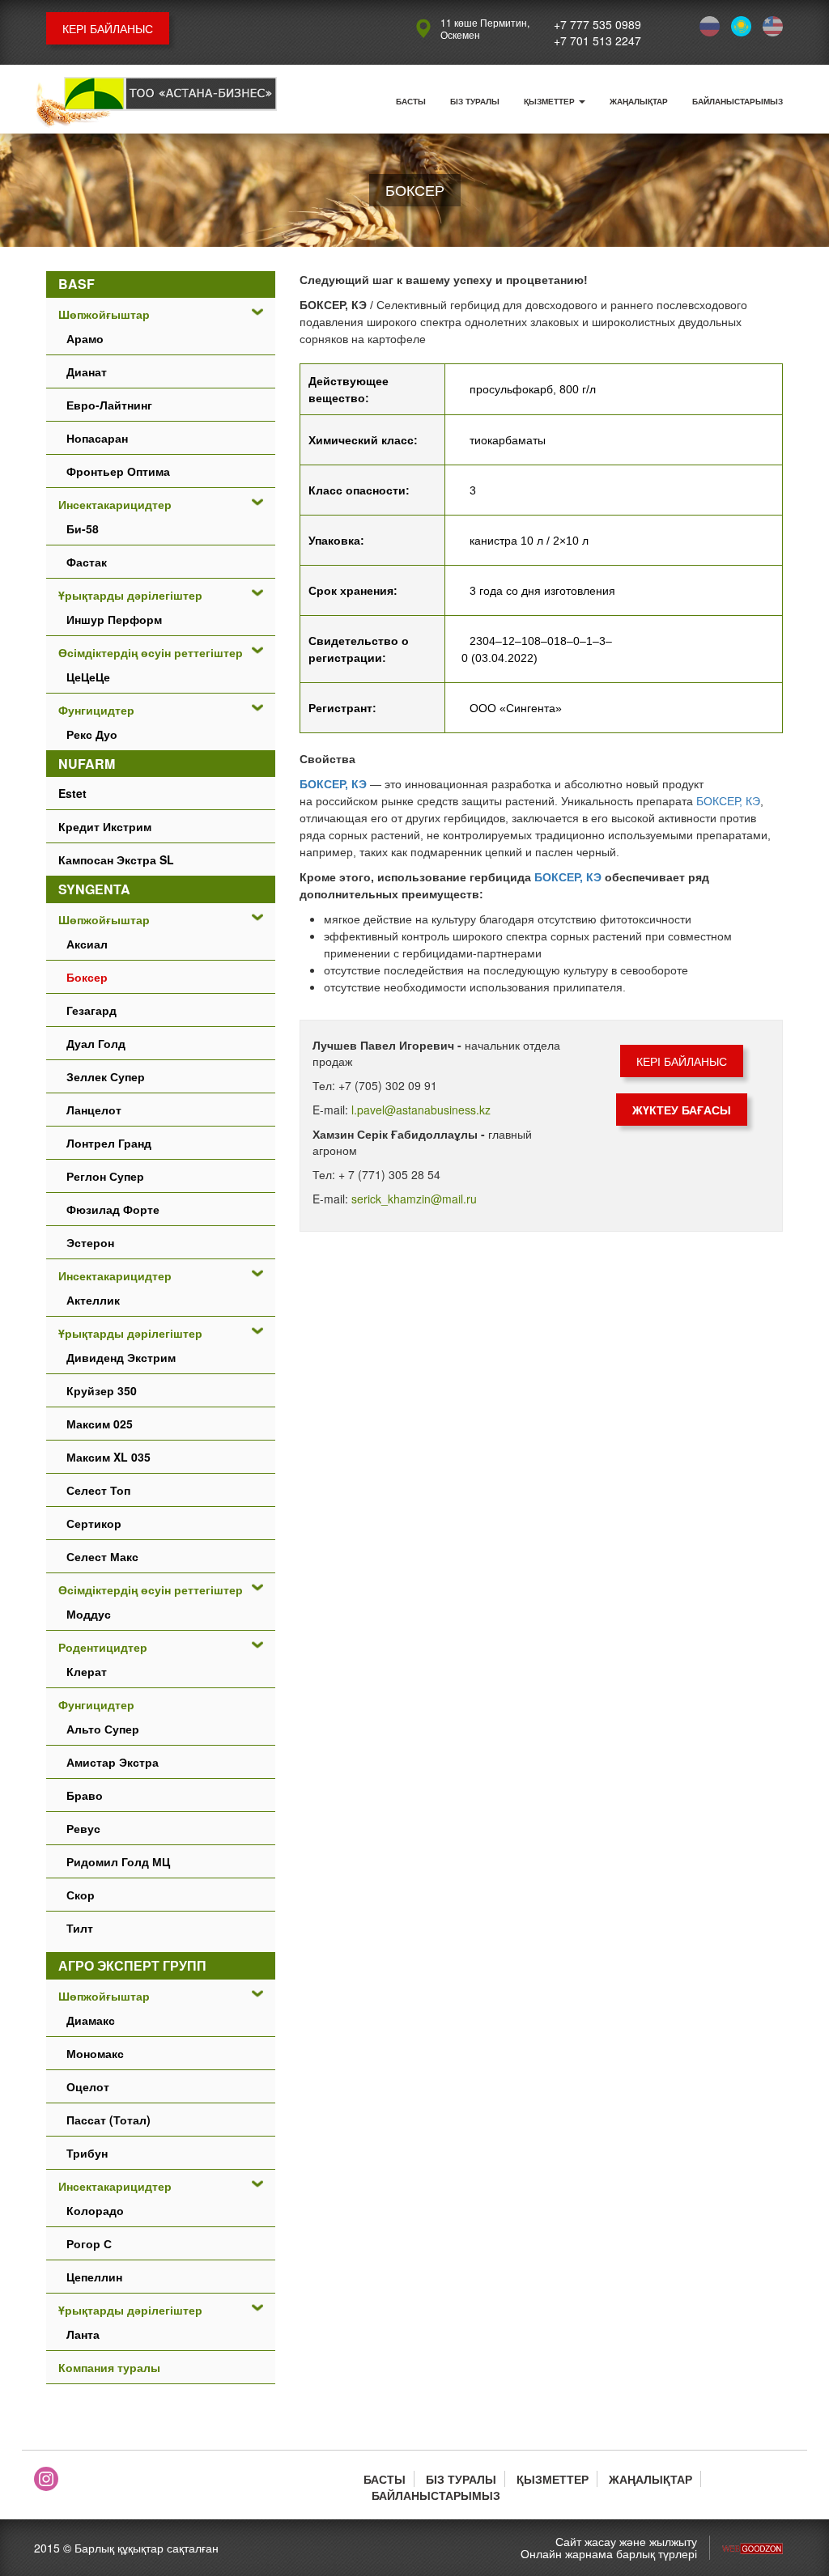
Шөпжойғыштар (104, 314)
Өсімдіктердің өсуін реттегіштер (151, 652)
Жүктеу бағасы (682, 1110)
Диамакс (91, 2020)
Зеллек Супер (106, 1076)
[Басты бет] (155, 103)
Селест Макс (102, 1556)
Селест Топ (98, 1490)
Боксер (87, 977)
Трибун (87, 2153)
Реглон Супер (105, 1176)
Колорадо (95, 2210)
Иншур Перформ (114, 619)
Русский (710, 26)
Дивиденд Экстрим (121, 1357)
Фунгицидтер (96, 710)
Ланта (83, 2334)
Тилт (80, 1928)
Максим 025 (100, 1424)
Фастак (87, 562)
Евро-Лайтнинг (109, 405)
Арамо (85, 338)
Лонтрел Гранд (109, 1143)
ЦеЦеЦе (88, 677)
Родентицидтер (103, 1647)
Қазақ (741, 26)
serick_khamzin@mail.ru (414, 1199)
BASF (77, 284)
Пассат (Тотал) (108, 2120)
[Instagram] (46, 2479)
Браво (85, 1795)
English (773, 26)
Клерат (87, 1671)
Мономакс (95, 2053)
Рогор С (89, 2243)
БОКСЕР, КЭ (333, 784)
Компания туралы (109, 2367)
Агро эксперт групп (132, 1965)
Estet (72, 793)
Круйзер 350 (102, 1390)
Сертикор (94, 1523)
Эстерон (90, 1242)
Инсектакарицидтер (115, 504)
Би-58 (83, 528)
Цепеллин (94, 2277)
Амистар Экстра (113, 1762)
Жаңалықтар (639, 101)
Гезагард (91, 1010)
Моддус (89, 1614)
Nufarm (87, 764)
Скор (81, 1895)
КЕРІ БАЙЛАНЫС (108, 28)
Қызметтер (551, 101)
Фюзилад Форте (113, 1209)
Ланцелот (94, 1110)
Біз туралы (475, 101)
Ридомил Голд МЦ (118, 1861)
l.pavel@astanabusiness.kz (421, 1110)
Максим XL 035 (108, 1457)
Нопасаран (97, 438)
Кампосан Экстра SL (116, 859)
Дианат (87, 371)
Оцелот (88, 2086)
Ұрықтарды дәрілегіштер (130, 595)
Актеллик (93, 1300)
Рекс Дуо (92, 734)
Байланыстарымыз (738, 101)
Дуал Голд (96, 1043)
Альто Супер (103, 1729)
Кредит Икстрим (105, 826)
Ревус (83, 1828)
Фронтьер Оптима (118, 471)
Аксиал (87, 944)
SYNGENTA (94, 889)
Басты (411, 101)
